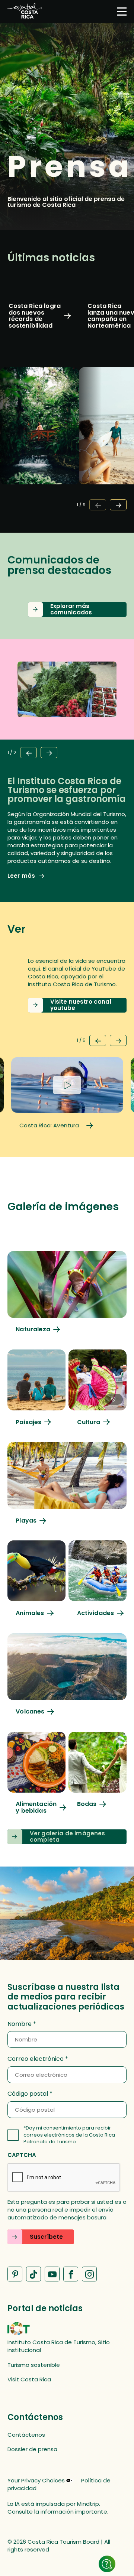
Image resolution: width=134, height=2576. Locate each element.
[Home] (25, 12)
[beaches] (67, 1483)
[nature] (67, 1292)
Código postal (28, 2094)
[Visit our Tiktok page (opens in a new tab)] (33, 2274)
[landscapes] (36, 1387)
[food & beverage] (36, 1773)
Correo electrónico (36, 2059)
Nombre (20, 2024)
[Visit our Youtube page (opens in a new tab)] (52, 2274)
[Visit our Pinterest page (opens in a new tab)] (15, 2274)
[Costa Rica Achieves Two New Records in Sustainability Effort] (39, 394)
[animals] (36, 1578)
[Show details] (107, 2564)
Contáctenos (26, 2435)
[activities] (98, 1578)
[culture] (98, 1387)
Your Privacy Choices (36, 2481)
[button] (77, 610)
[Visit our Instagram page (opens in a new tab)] (89, 2274)
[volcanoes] (67, 1674)
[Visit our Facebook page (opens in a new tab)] (71, 2274)
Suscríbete (47, 2237)
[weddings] (98, 1770)
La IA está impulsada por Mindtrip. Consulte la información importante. (58, 2508)
